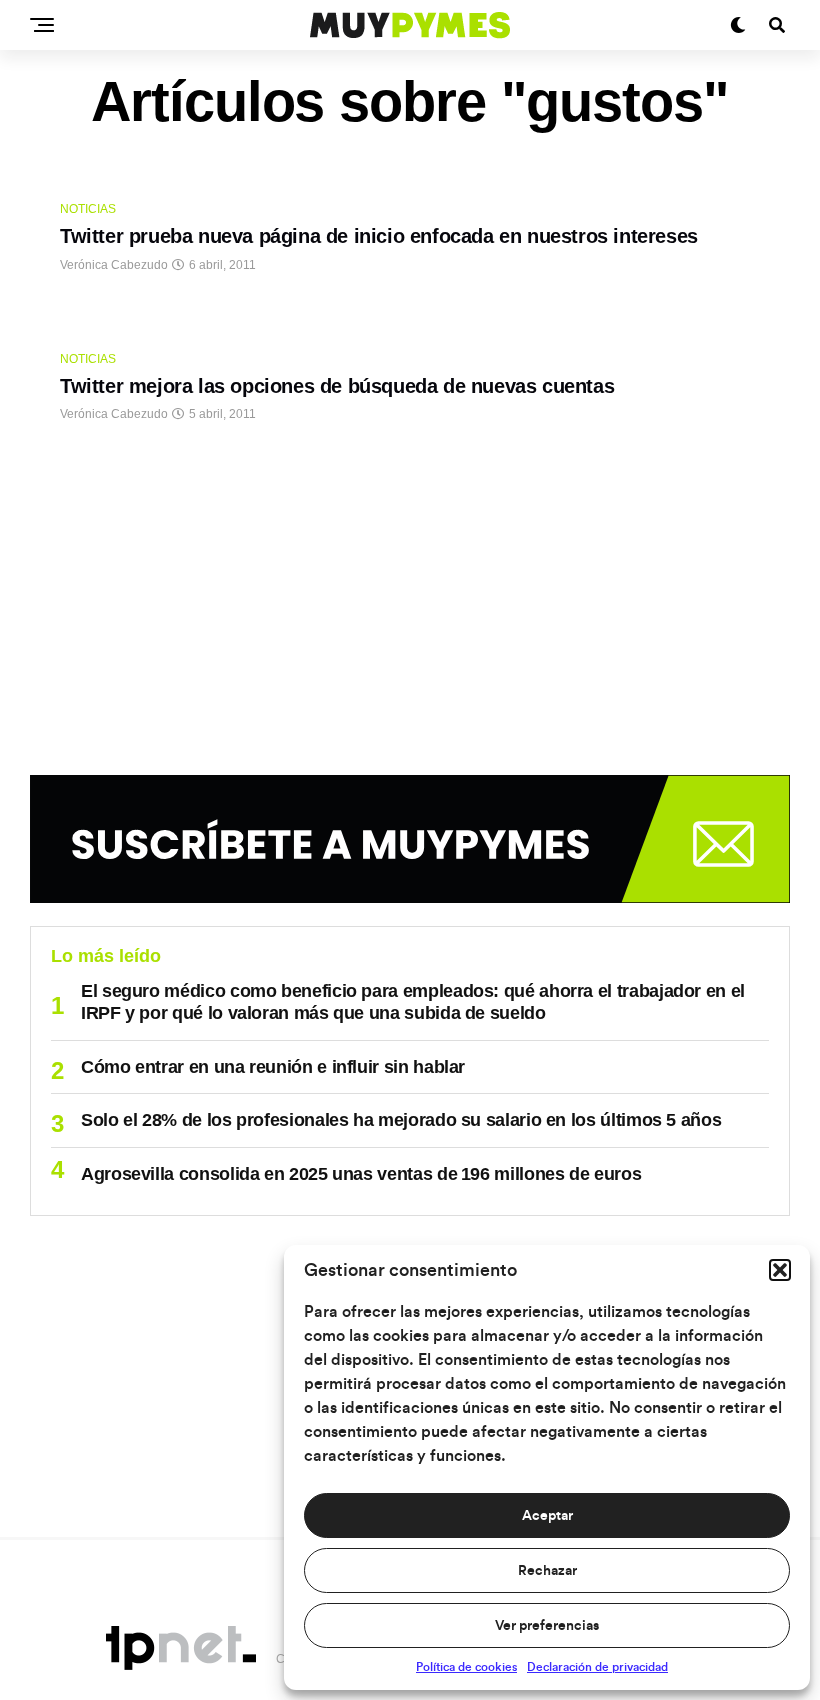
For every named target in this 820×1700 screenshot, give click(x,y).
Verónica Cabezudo (114, 265)
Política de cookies (466, 1667)
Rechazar (547, 1571)
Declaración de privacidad (597, 1667)
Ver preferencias (547, 1626)
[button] (780, 1270)
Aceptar (547, 1516)
